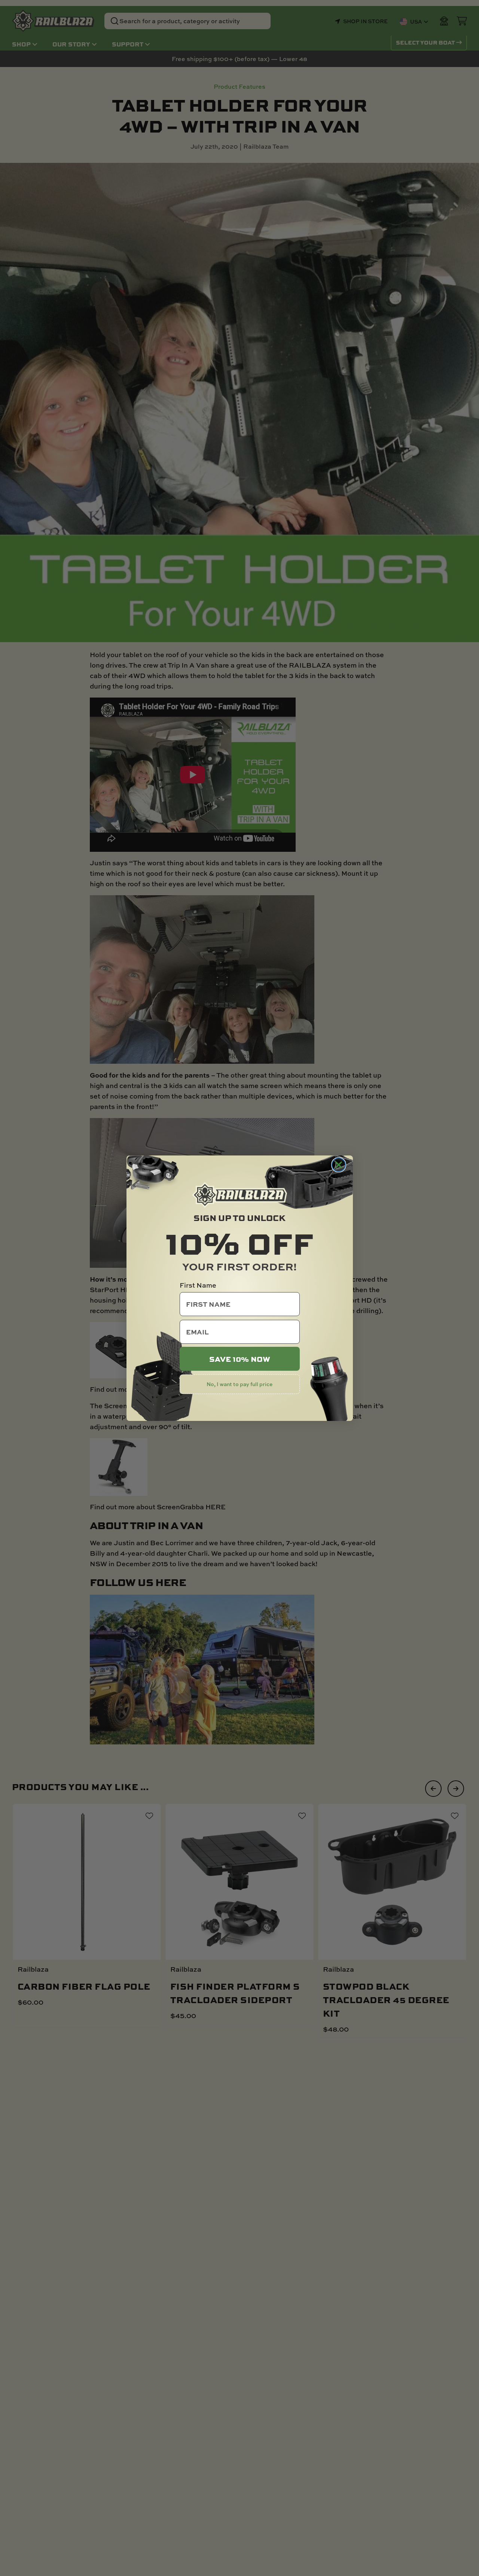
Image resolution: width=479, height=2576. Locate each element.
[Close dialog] (339, 1165)
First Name (198, 1285)
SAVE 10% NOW (240, 1359)
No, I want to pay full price (239, 1384)
